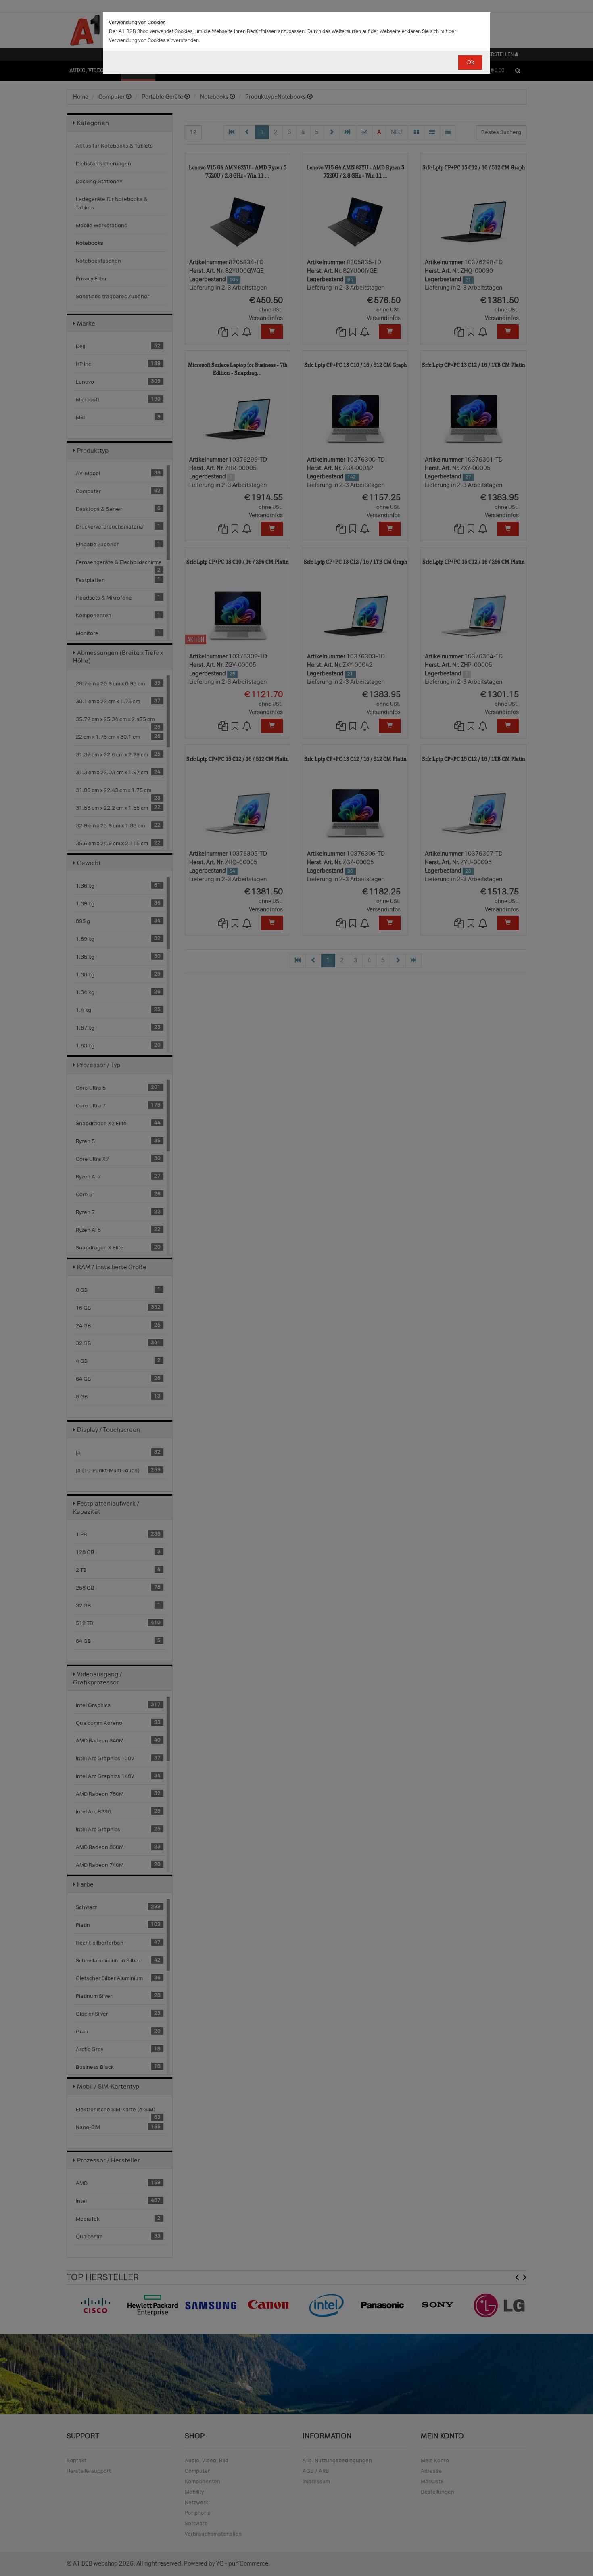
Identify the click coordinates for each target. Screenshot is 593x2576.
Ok (470, 62)
